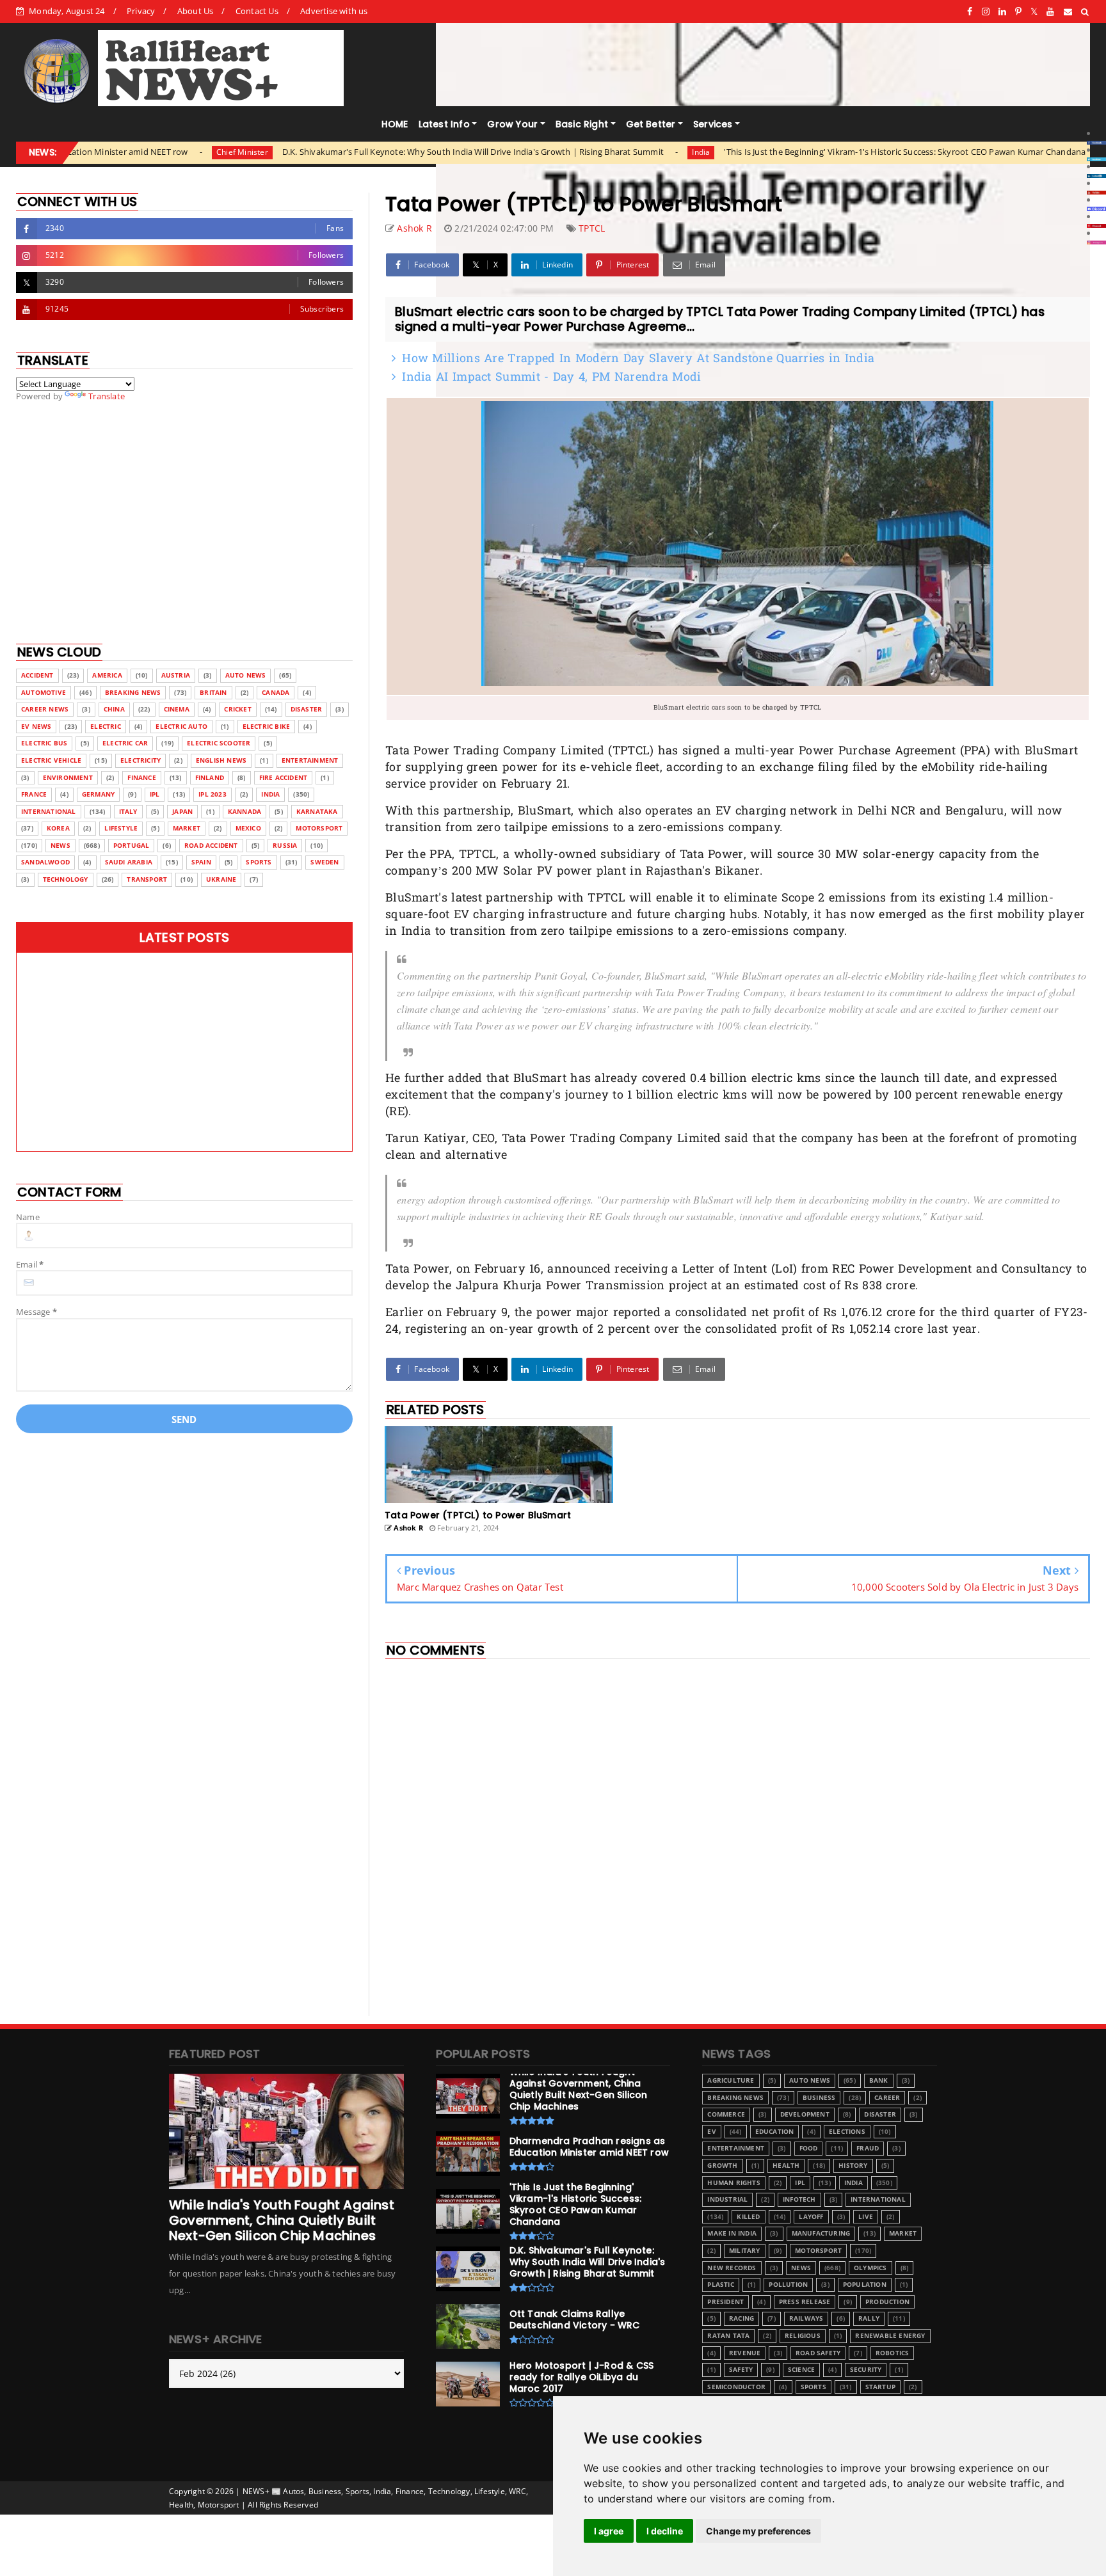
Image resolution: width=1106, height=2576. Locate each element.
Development (805, 2114)
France (34, 794)
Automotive (44, 693)
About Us (196, 11)
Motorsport (319, 828)
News (60, 846)
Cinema (177, 709)
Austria (176, 675)
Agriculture (731, 2080)
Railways (806, 2318)
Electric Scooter (219, 743)
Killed (748, 2217)
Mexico (248, 828)
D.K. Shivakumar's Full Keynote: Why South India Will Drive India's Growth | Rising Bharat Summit (346, 152)
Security (866, 2370)
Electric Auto (181, 727)
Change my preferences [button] (758, 2531)
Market (187, 828)
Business (819, 2098)
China (114, 709)
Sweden (325, 862)
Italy (128, 812)
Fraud (868, 2148)
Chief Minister (116, 152)
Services (713, 124)
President (725, 2302)
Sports (259, 862)
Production (887, 2302)
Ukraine (221, 879)
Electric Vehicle (51, 760)
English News (221, 760)
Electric (106, 727)
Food (809, 2148)
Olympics (870, 2268)
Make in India (732, 2233)
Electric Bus (44, 743)
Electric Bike (267, 727)
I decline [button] (665, 2531)
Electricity (140, 760)
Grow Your (512, 124)
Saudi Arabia (129, 862)
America (107, 675)
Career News (45, 709)
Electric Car (125, 743)
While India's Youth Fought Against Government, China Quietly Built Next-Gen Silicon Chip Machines (282, 2220)
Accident (37, 675)
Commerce (726, 2114)
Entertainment (310, 760)
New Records (732, 2268)
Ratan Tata (728, 2336)
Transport (147, 879)
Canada (276, 693)
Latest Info (444, 124)
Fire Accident (284, 778)
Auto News (246, 675)
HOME (395, 124)
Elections (847, 2132)
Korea (58, 828)
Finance (141, 778)
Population (865, 2285)
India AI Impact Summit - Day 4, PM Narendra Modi (551, 378)
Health (786, 2166)
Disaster (307, 709)
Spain (201, 862)
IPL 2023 (212, 794)
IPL (155, 794)
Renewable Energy (890, 2336)
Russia (285, 846)
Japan (182, 812)
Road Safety (818, 2353)
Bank (879, 2080)
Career (887, 2098)
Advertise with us (334, 11)
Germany (98, 794)
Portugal (132, 846)
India (574, 152)
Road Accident (211, 846)
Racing (741, 2318)
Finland (210, 778)
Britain (213, 693)
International (49, 812)
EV (711, 2132)
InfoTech (799, 2199)
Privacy (141, 11)
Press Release (805, 2302)
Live (866, 2217)
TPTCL (592, 228)
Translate (107, 396)
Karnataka (317, 812)
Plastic (720, 2285)
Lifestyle (121, 828)
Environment (68, 778)
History (853, 2166)
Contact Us (257, 11)
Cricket (237, 709)
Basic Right (582, 124)
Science (801, 2370)
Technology (66, 879)
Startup (880, 2387)
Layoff (811, 2217)
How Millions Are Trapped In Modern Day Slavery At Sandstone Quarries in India (638, 359)
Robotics (893, 2353)
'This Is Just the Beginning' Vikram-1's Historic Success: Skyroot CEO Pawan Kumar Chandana (778, 152)
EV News (36, 727)
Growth (722, 2166)
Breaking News (133, 693)
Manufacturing (821, 2233)
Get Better (651, 124)
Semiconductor (736, 2387)
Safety (741, 2370)
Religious (803, 2336)
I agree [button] (609, 2531)
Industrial (727, 2199)
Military (745, 2251)
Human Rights (733, 2183)
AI (991, 152)
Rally (869, 2318)
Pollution (788, 2285)
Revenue (745, 2353)
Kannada (244, 812)
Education (775, 2132)
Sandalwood (45, 862)
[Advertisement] (738, 1923)
